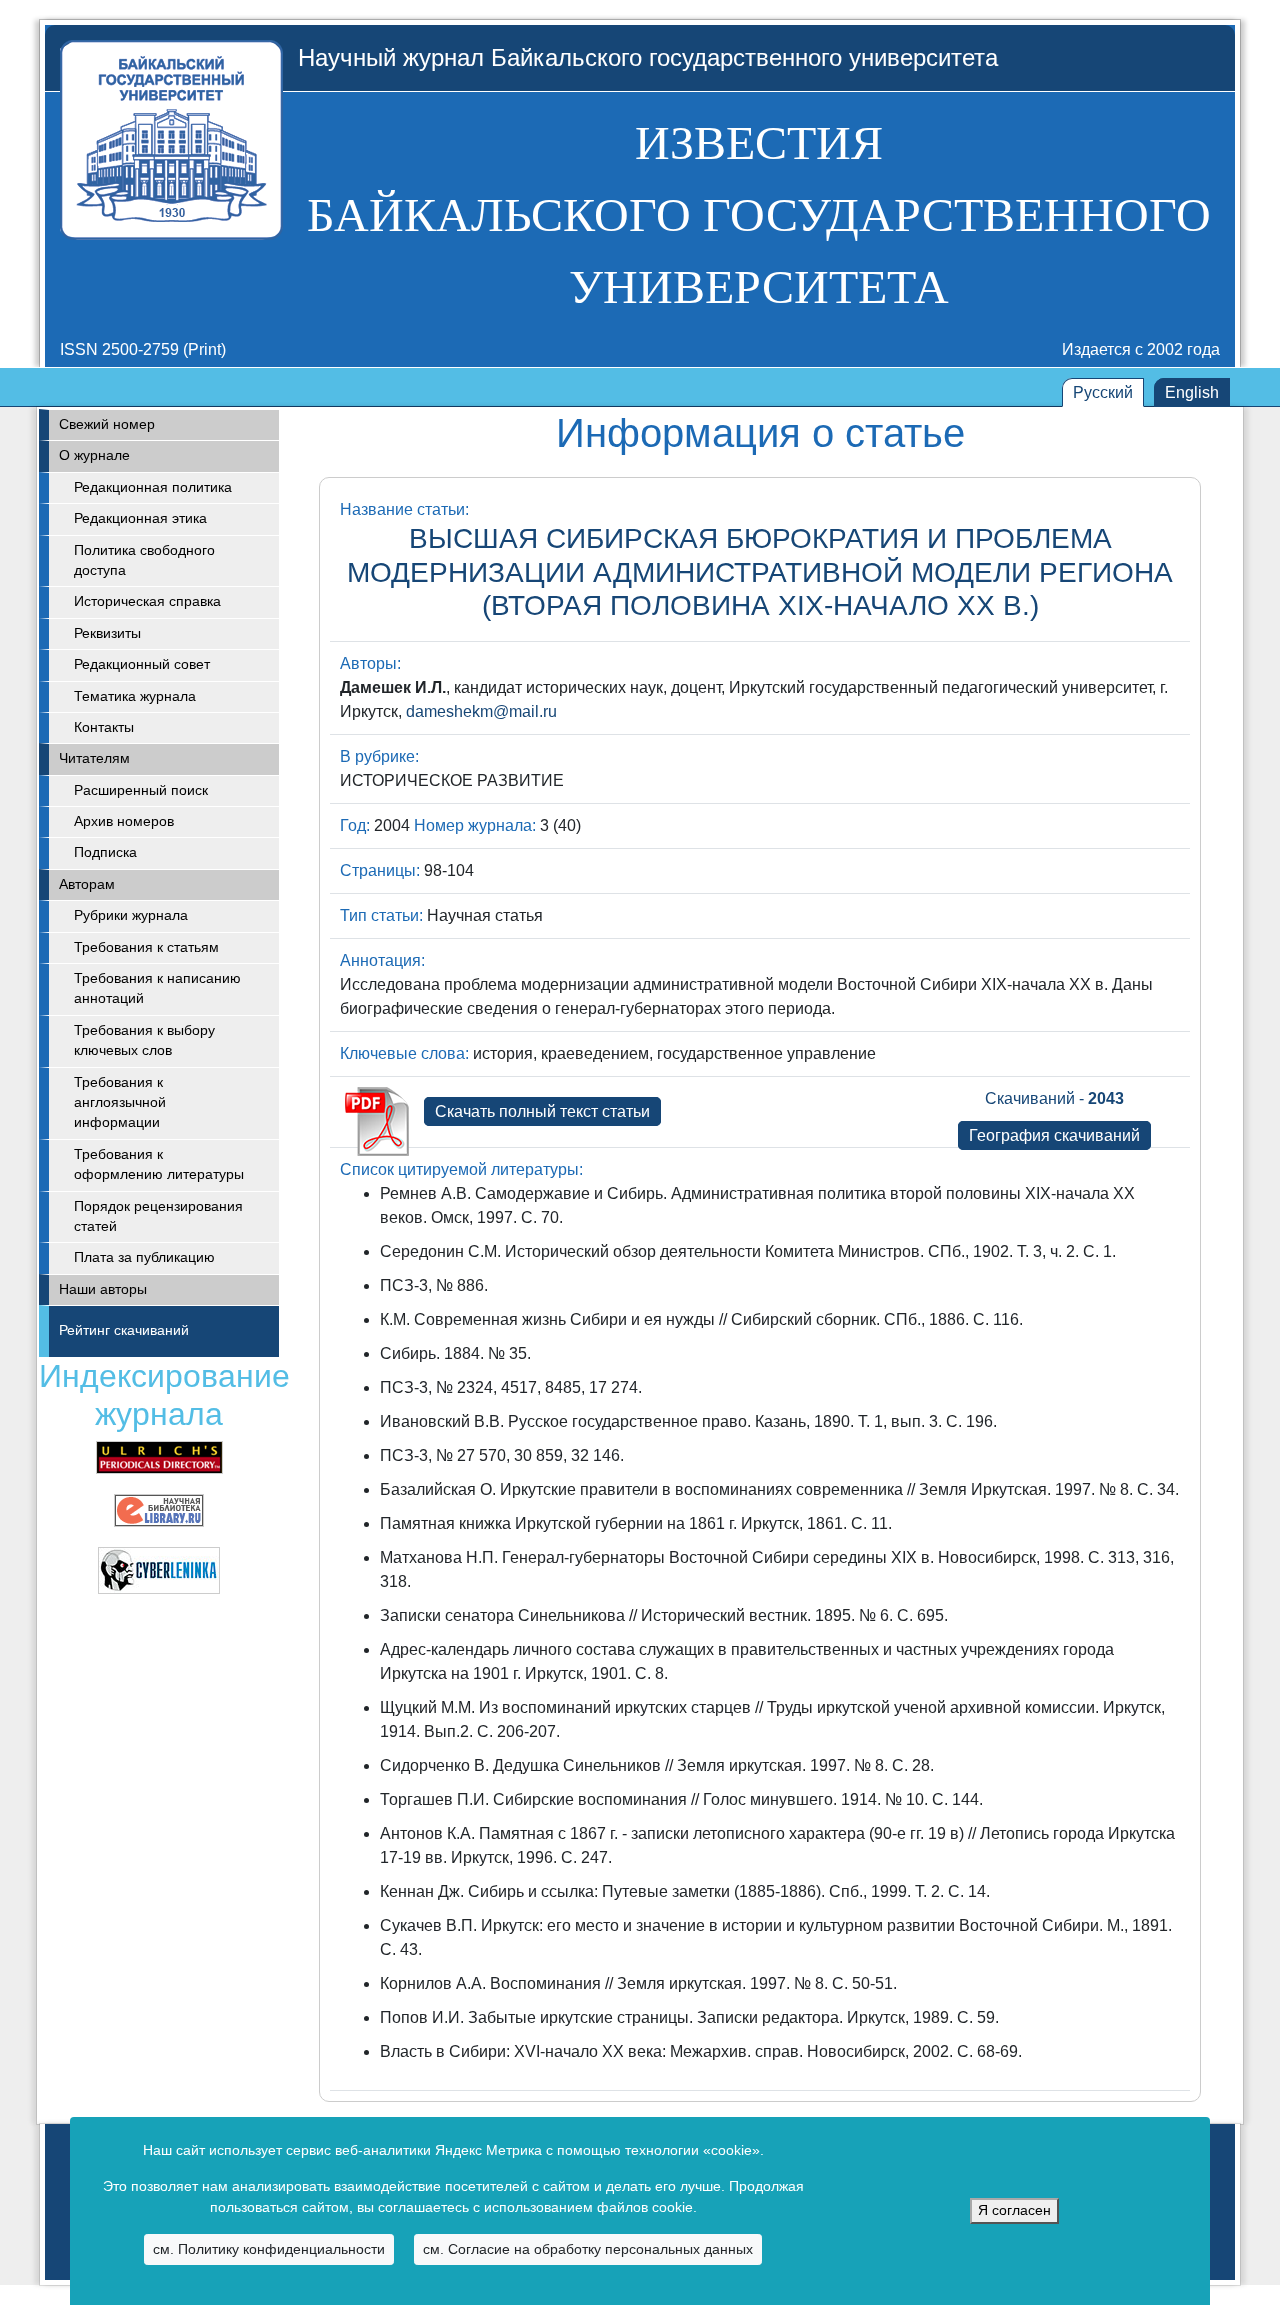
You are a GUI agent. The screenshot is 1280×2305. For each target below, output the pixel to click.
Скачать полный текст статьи (542, 1111)
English (1192, 392)
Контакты (104, 727)
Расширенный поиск (141, 790)
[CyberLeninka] (159, 1569)
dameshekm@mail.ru (481, 711)
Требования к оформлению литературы (159, 1164)
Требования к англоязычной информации (120, 1103)
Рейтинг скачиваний (124, 1330)
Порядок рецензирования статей (158, 1216)
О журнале (94, 455)
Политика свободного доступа (144, 560)
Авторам (87, 884)
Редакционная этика (140, 518)
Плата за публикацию (144, 1257)
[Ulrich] (159, 1456)
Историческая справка (147, 601)
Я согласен (1014, 2210)
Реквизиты (107, 633)
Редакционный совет (142, 664)
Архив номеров (124, 821)
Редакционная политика (153, 487)
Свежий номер (107, 424)
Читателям (94, 758)
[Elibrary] (159, 1509)
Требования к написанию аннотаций (157, 988)
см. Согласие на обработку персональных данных (588, 2249)
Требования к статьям (146, 947)
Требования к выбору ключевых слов (144, 1040)
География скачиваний (1054, 1135)
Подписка (105, 852)
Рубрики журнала (131, 915)
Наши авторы (103, 1289)
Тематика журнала (135, 696)
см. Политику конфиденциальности (269, 2249)
